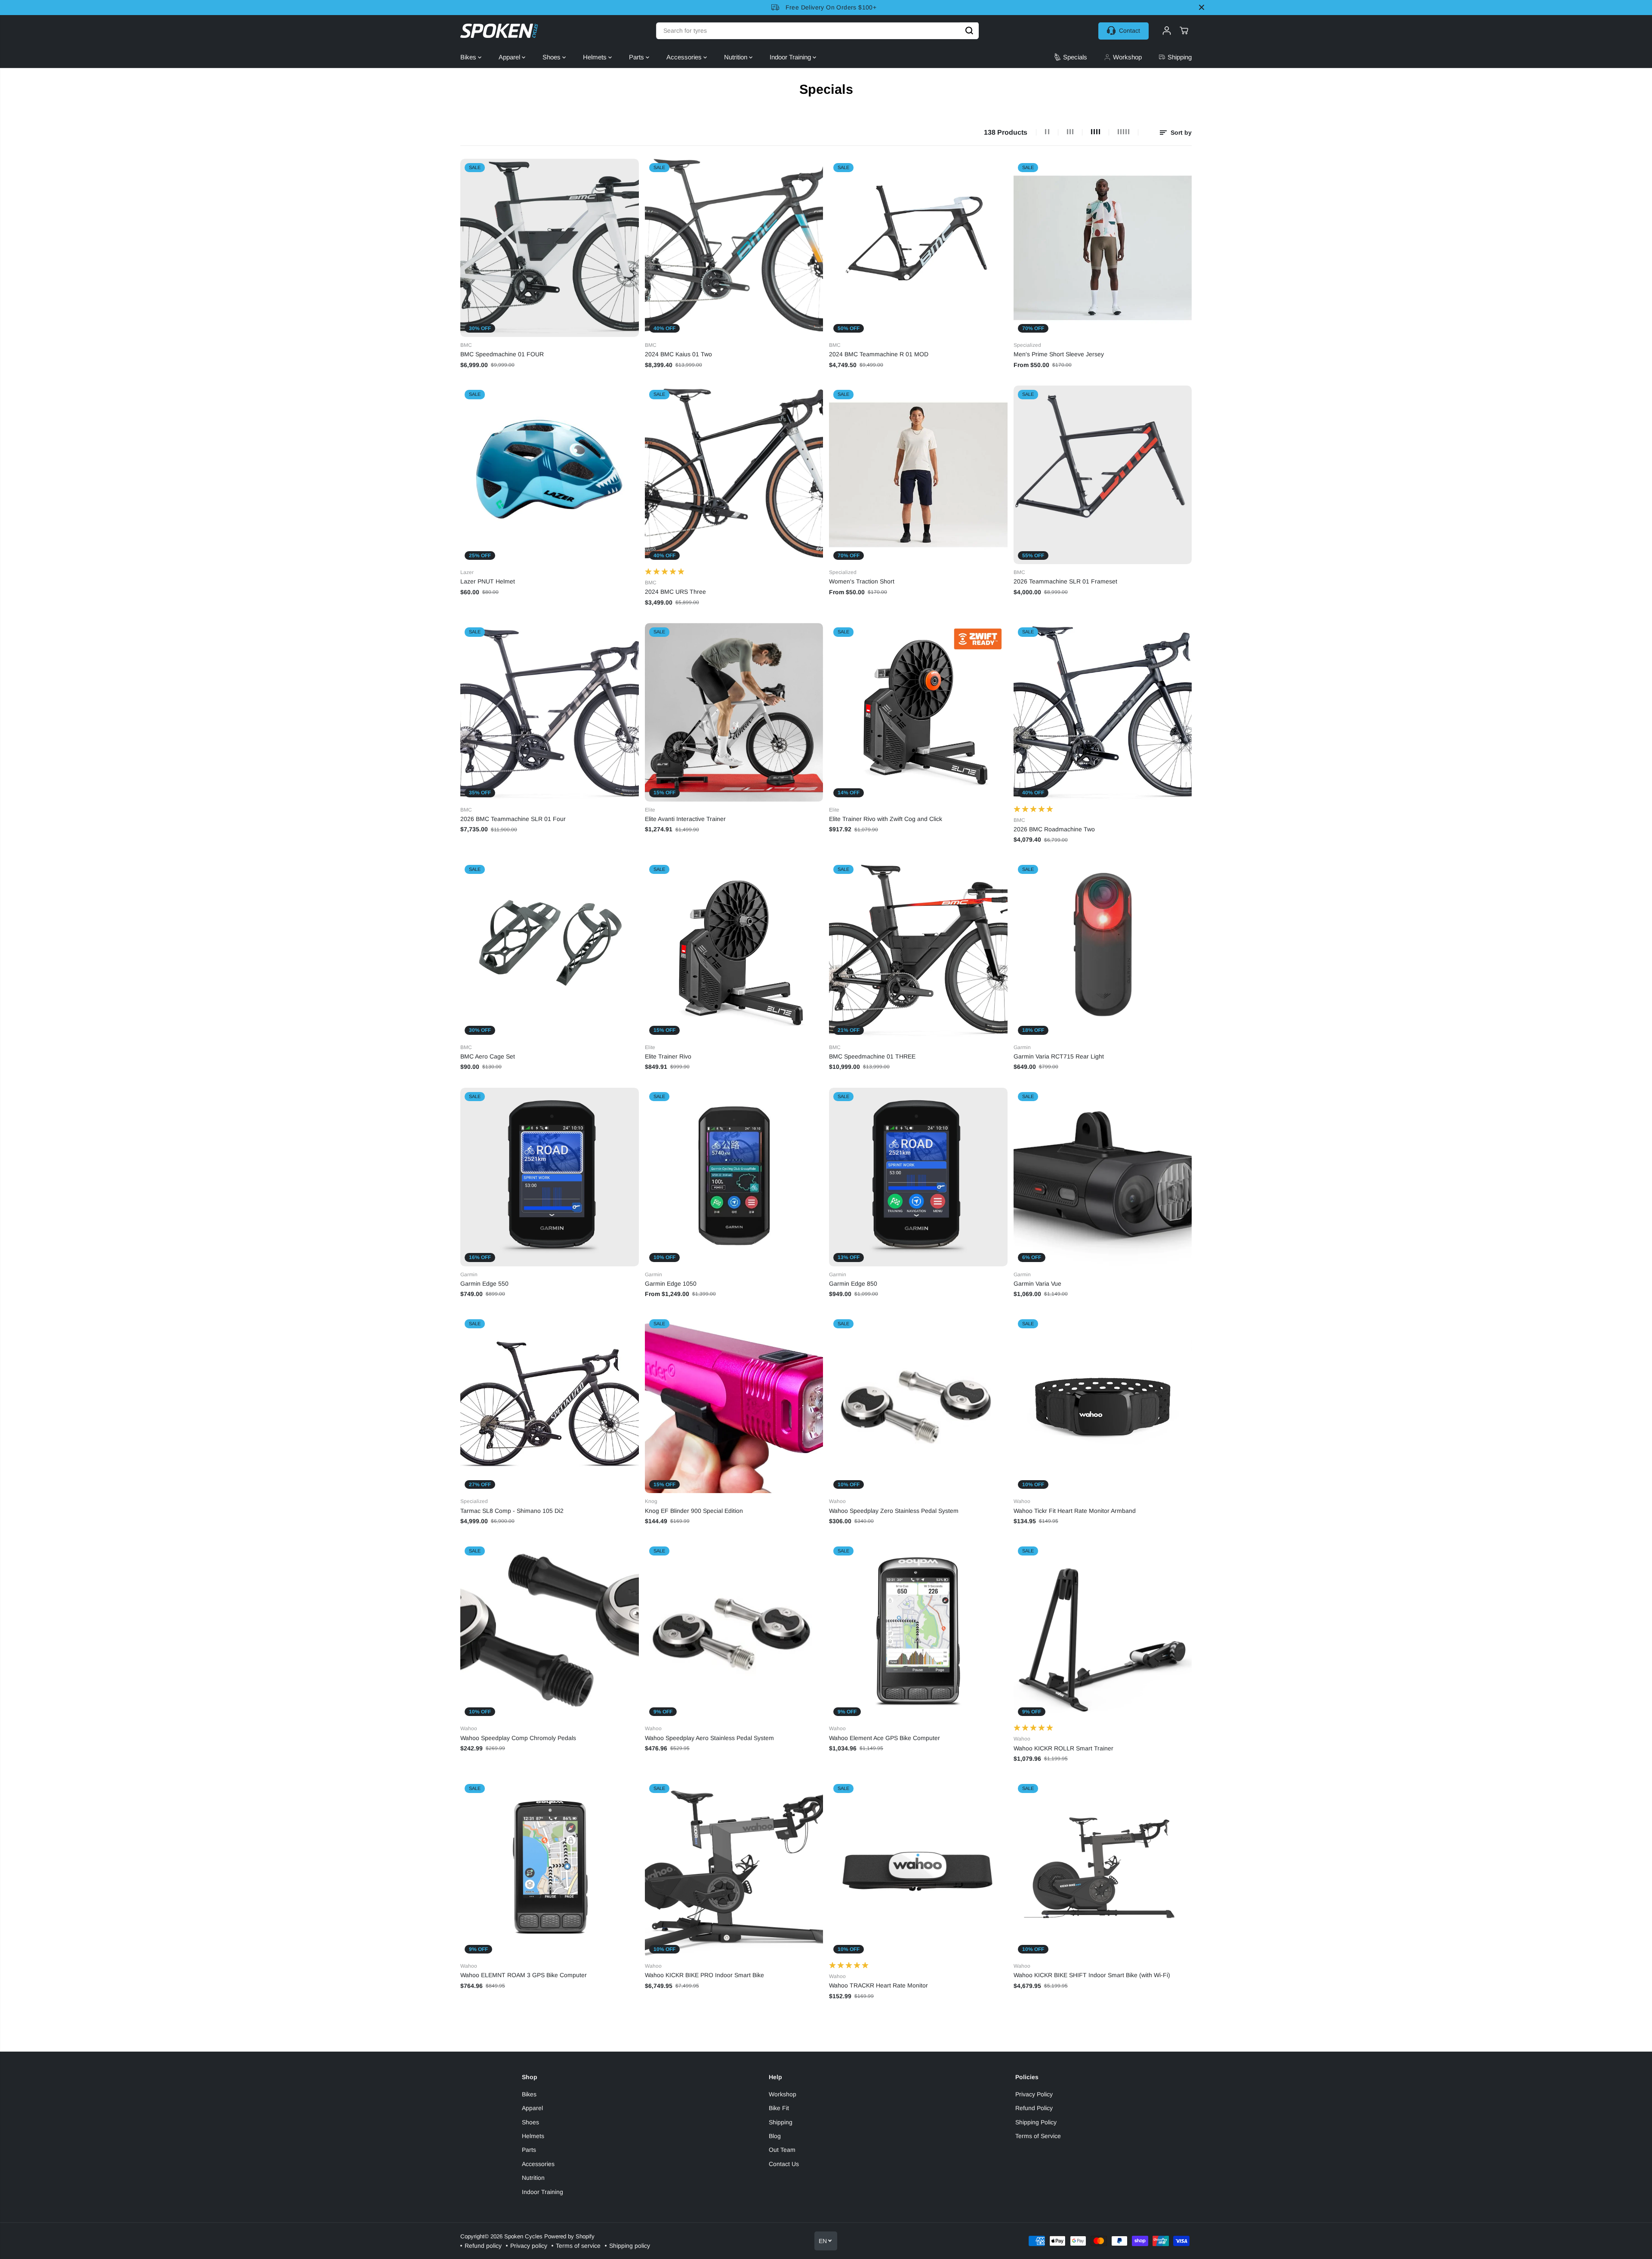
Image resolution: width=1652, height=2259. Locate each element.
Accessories (685, 57)
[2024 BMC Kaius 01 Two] (734, 248)
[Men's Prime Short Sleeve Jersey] (1103, 248)
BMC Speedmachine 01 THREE (872, 1056)
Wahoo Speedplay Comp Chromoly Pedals (518, 1738)
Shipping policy (630, 2246)
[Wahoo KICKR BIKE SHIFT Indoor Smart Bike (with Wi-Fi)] (1103, 1869)
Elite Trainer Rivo (668, 1056)
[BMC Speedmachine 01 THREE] (918, 950)
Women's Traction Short (862, 581)
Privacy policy (529, 2246)
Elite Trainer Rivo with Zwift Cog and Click (886, 819)
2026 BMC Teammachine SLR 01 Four (513, 819)
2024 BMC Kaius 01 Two (678, 354)
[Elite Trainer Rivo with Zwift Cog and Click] (918, 712)
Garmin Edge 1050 (671, 1284)
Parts (637, 57)
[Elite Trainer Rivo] (734, 950)
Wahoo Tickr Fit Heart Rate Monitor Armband (1075, 1511)
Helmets (596, 57)
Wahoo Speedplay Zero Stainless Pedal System (894, 1511)
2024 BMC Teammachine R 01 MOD (879, 354)
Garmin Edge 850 (853, 1284)
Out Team (782, 2150)
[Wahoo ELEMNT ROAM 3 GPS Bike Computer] (550, 1869)
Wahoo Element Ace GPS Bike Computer (885, 1738)
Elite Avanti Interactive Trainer (685, 819)
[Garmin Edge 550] (550, 1177)
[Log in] (1167, 31)
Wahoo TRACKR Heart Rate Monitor (878, 1985)
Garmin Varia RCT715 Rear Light (1059, 1056)
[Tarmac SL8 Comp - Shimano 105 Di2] (550, 1404)
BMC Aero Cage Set (488, 1056)
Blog (775, 2136)
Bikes (469, 57)
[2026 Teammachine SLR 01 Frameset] (1103, 475)
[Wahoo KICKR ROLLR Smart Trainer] (1103, 1631)
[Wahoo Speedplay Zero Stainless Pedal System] (918, 1404)
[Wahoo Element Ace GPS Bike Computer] (918, 1631)
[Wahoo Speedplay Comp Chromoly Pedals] (550, 1631)
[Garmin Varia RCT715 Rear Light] (1103, 950)
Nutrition (737, 57)
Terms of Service (1038, 2136)
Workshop (783, 2094)
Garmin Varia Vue (1037, 1284)
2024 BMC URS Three (675, 592)
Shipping (781, 2122)
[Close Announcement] (1202, 7)
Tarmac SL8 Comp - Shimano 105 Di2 (512, 1511)
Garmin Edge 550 (484, 1284)
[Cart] (1184, 31)
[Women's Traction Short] (918, 475)
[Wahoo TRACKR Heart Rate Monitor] (918, 1869)
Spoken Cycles (523, 2236)
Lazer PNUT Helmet (488, 581)
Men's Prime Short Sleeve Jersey (1059, 354)
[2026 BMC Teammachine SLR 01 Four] (550, 712)
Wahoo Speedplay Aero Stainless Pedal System (709, 1738)
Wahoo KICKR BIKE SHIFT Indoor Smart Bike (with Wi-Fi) (1092, 1975)
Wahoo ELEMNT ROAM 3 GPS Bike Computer (524, 1975)
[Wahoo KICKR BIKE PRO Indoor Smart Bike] (734, 1869)
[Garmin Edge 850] (918, 1177)
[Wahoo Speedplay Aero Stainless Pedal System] (734, 1631)
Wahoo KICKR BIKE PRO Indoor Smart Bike (704, 1975)
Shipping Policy (1036, 2122)
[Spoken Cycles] (499, 31)
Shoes (552, 57)
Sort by (1180, 133)
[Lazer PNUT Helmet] (550, 475)
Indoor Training (791, 57)
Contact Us (784, 2164)
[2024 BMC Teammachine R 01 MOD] (918, 248)
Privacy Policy (1034, 2094)
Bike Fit (779, 2108)
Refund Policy (1034, 2108)
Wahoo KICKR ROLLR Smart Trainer (1063, 1748)
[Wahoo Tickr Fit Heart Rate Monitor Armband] (1103, 1404)
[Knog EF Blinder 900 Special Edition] (734, 1404)
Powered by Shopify (569, 2236)
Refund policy (483, 2246)
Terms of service (578, 2246)
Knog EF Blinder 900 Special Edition (694, 1511)
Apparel (510, 57)
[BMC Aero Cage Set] (550, 950)
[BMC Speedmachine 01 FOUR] (550, 248)
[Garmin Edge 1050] (734, 1177)
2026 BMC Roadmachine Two (1054, 829)
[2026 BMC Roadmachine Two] (1103, 712)
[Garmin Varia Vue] (1103, 1177)
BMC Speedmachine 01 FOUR (502, 354)
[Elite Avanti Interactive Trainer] (734, 712)
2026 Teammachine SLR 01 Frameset (1065, 581)
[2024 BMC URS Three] (734, 475)
